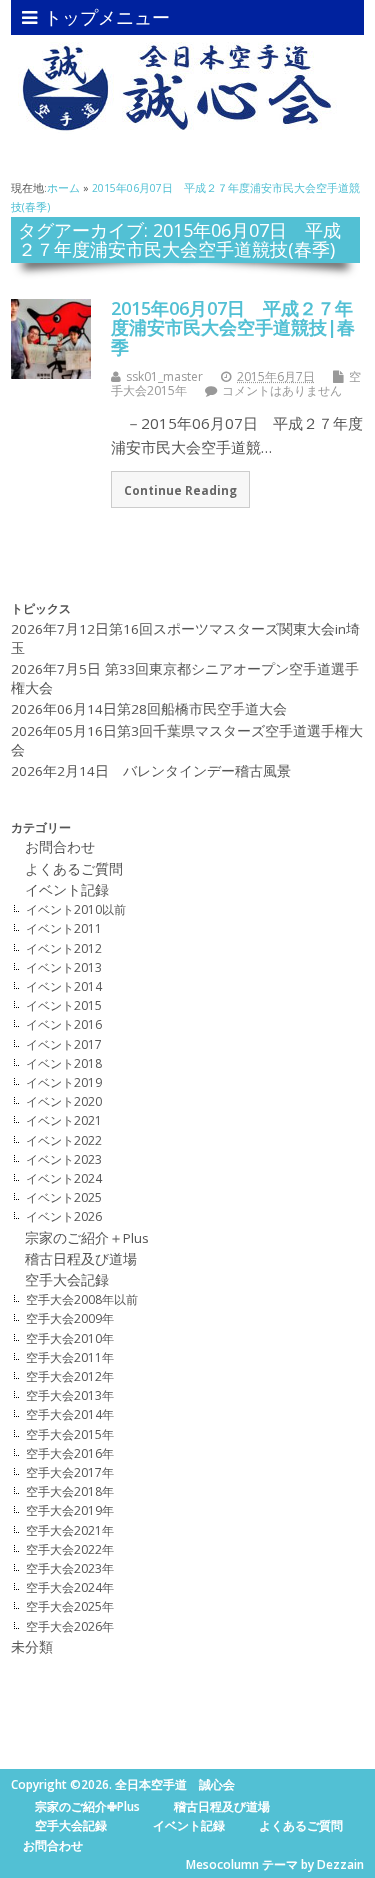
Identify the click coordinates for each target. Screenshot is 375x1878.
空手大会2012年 (70, 1376)
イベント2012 (64, 948)
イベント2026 (64, 1216)
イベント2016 (64, 1024)
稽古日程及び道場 (74, 1259)
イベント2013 (64, 967)
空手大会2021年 (70, 1530)
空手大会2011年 (70, 1357)
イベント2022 (64, 1140)
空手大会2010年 (70, 1338)
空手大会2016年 (70, 1453)
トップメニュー (107, 17)
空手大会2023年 (70, 1568)
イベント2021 (64, 1120)
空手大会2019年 (70, 1510)
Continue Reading (180, 490)
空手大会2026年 (70, 1626)
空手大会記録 (67, 1280)
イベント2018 (64, 1063)
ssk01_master (164, 376)
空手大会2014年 (70, 1414)
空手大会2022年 (70, 1549)
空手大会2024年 (70, 1587)
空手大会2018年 (70, 1491)
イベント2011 (64, 928)
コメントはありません (282, 390)
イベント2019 (64, 1082)
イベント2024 (64, 1178)
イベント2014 (64, 986)
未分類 (32, 1647)
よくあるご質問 (74, 869)
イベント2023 (64, 1159)
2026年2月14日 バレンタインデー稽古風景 (151, 771)
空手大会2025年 (70, 1606)
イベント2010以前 (76, 909)
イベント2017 (64, 1044)
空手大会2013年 (70, 1395)
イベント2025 (64, 1197)
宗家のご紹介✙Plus (87, 1806)
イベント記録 (74, 890)
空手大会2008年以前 (82, 1299)
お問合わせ (53, 847)
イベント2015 (64, 1005)
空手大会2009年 (70, 1318)
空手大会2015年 (70, 1434)
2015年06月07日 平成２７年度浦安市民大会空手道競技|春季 (233, 328)
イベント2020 (64, 1101)
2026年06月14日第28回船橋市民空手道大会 (149, 709)
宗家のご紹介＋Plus (87, 1238)
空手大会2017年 (70, 1472)
